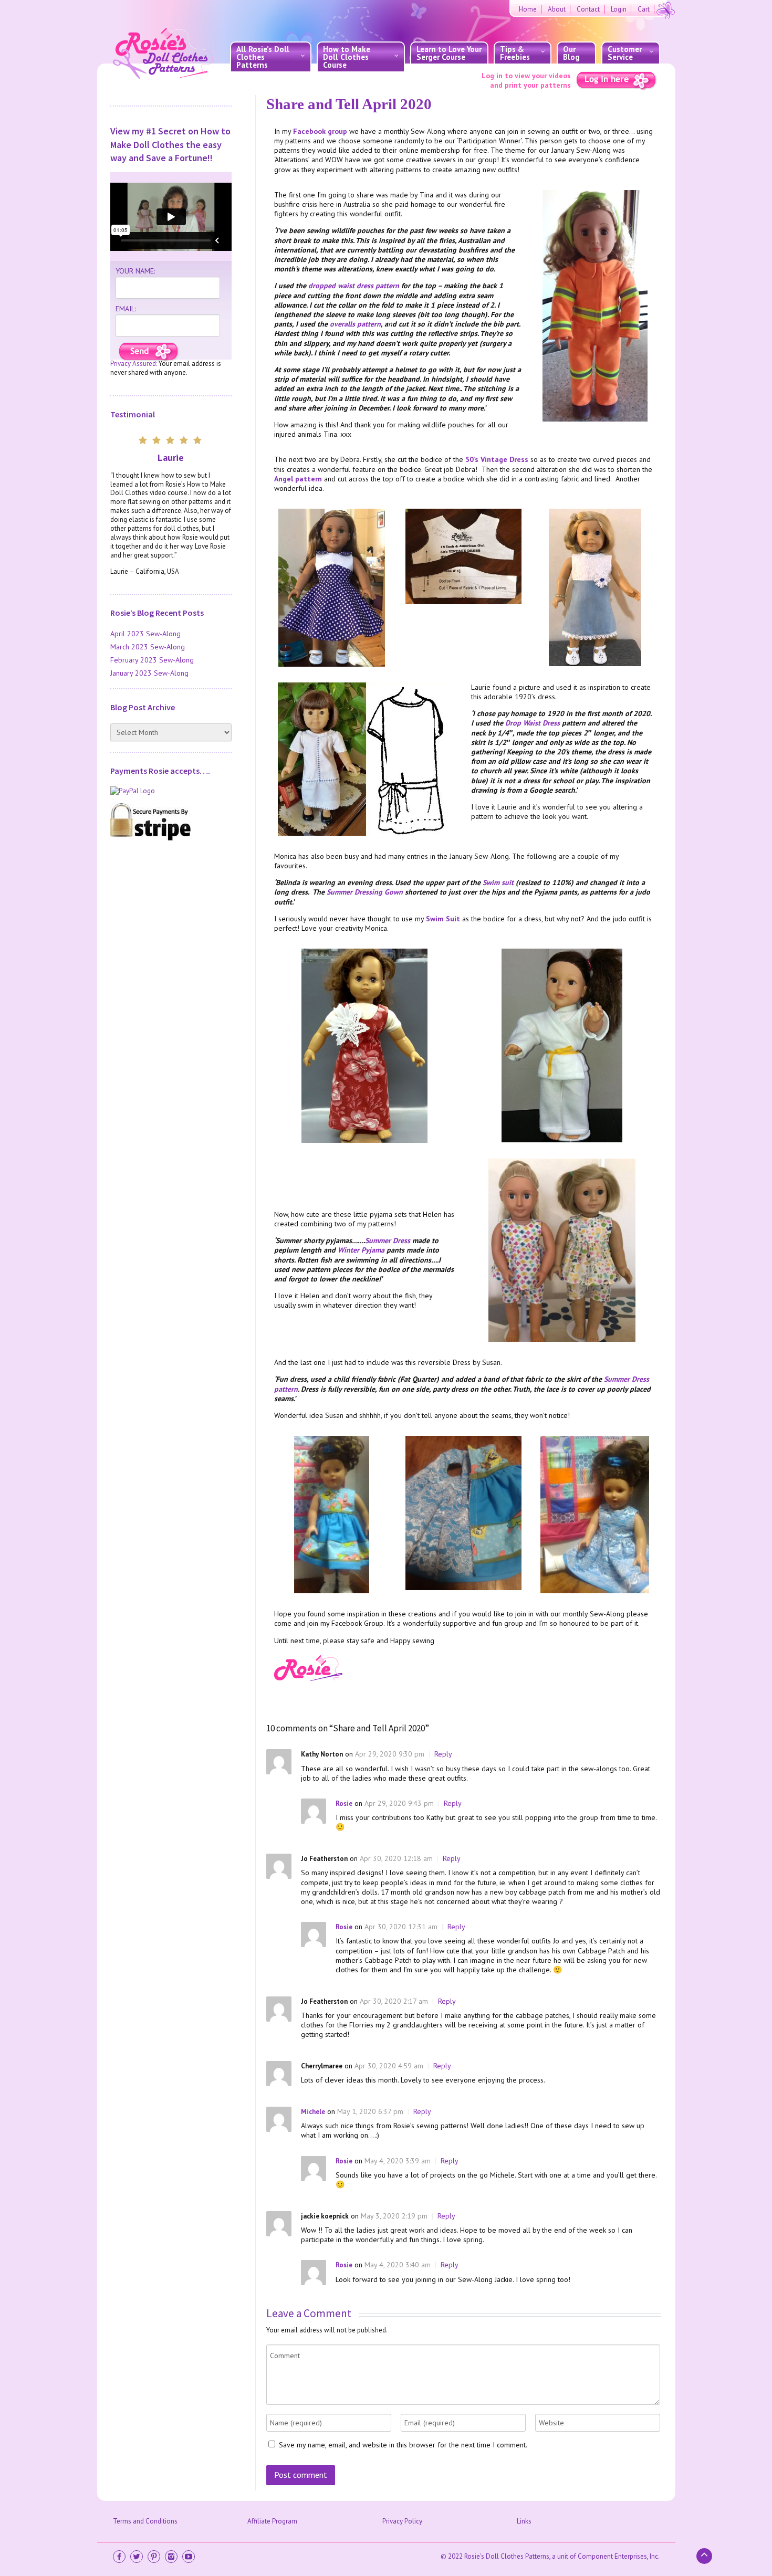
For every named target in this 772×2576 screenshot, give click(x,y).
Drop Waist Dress (533, 723)
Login (619, 9)
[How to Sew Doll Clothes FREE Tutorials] (149, 352)
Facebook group (320, 131)
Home (528, 9)
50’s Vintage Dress (497, 459)
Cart (644, 9)
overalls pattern (355, 324)
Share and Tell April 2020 (349, 104)
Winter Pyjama (361, 1250)
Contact (588, 9)
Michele (313, 2112)
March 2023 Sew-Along (148, 647)
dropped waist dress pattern (354, 286)
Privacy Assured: (134, 364)
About (557, 9)
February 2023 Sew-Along (152, 660)
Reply (443, 1754)
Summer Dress (388, 1240)
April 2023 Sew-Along (145, 634)
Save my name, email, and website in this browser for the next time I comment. (403, 2445)
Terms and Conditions (145, 2521)
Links (524, 2521)
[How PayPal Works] (171, 791)
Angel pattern (298, 479)
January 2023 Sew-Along (149, 673)
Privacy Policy (402, 2521)
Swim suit (498, 882)
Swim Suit (443, 919)
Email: (126, 309)
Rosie (344, 1804)
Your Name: (135, 271)
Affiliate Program (272, 2521)
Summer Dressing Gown (365, 892)
